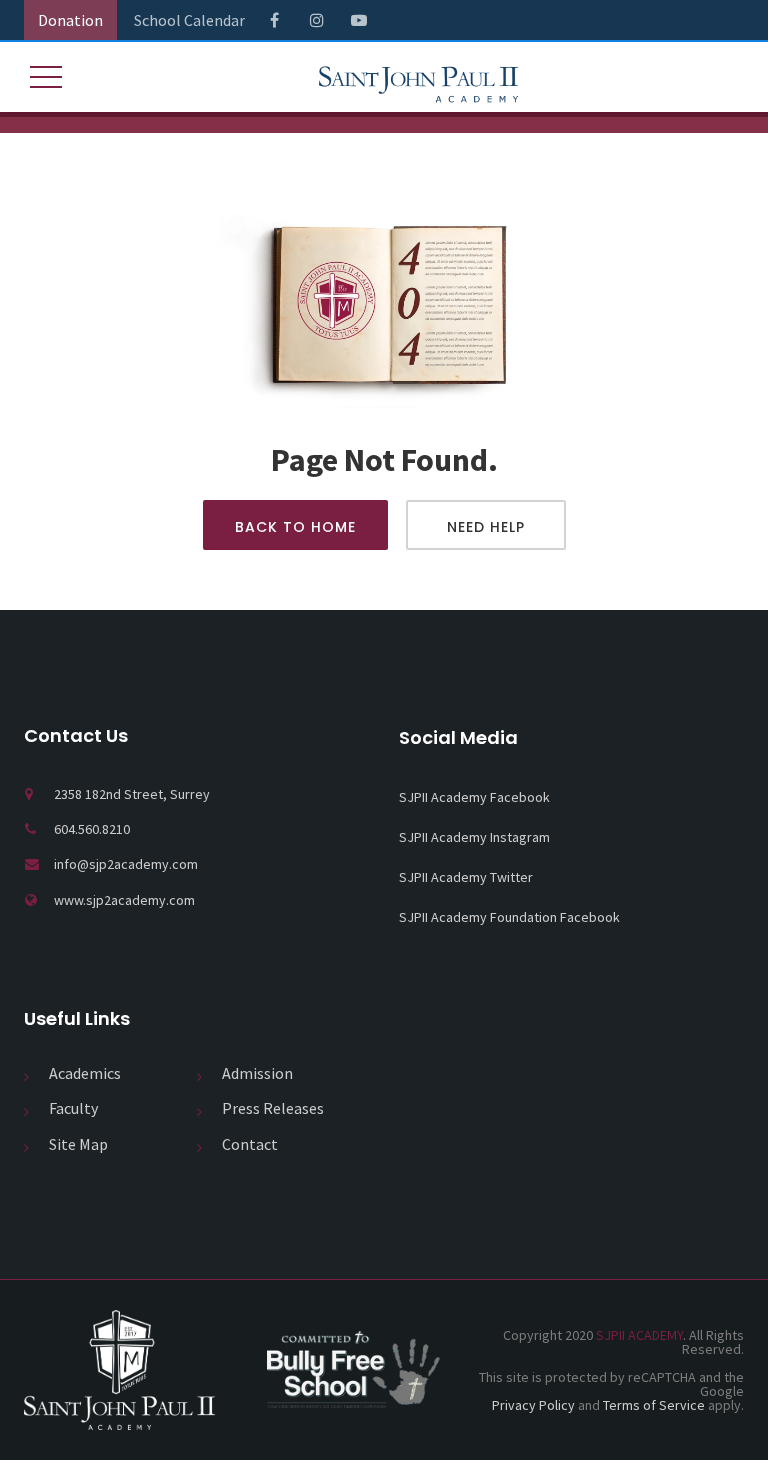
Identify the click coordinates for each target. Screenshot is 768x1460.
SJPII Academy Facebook (474, 797)
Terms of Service (654, 1405)
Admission (257, 1073)
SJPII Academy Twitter (466, 877)
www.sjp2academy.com (124, 900)
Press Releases (273, 1108)
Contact (250, 1144)
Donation (70, 20)
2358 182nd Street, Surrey (132, 794)
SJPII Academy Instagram (474, 837)
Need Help (486, 527)
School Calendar (189, 20)
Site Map (78, 1144)
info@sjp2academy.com (126, 864)
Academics (85, 1073)
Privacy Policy (533, 1405)
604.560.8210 (92, 829)
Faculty (73, 1108)
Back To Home (295, 527)
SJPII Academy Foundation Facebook (509, 917)
